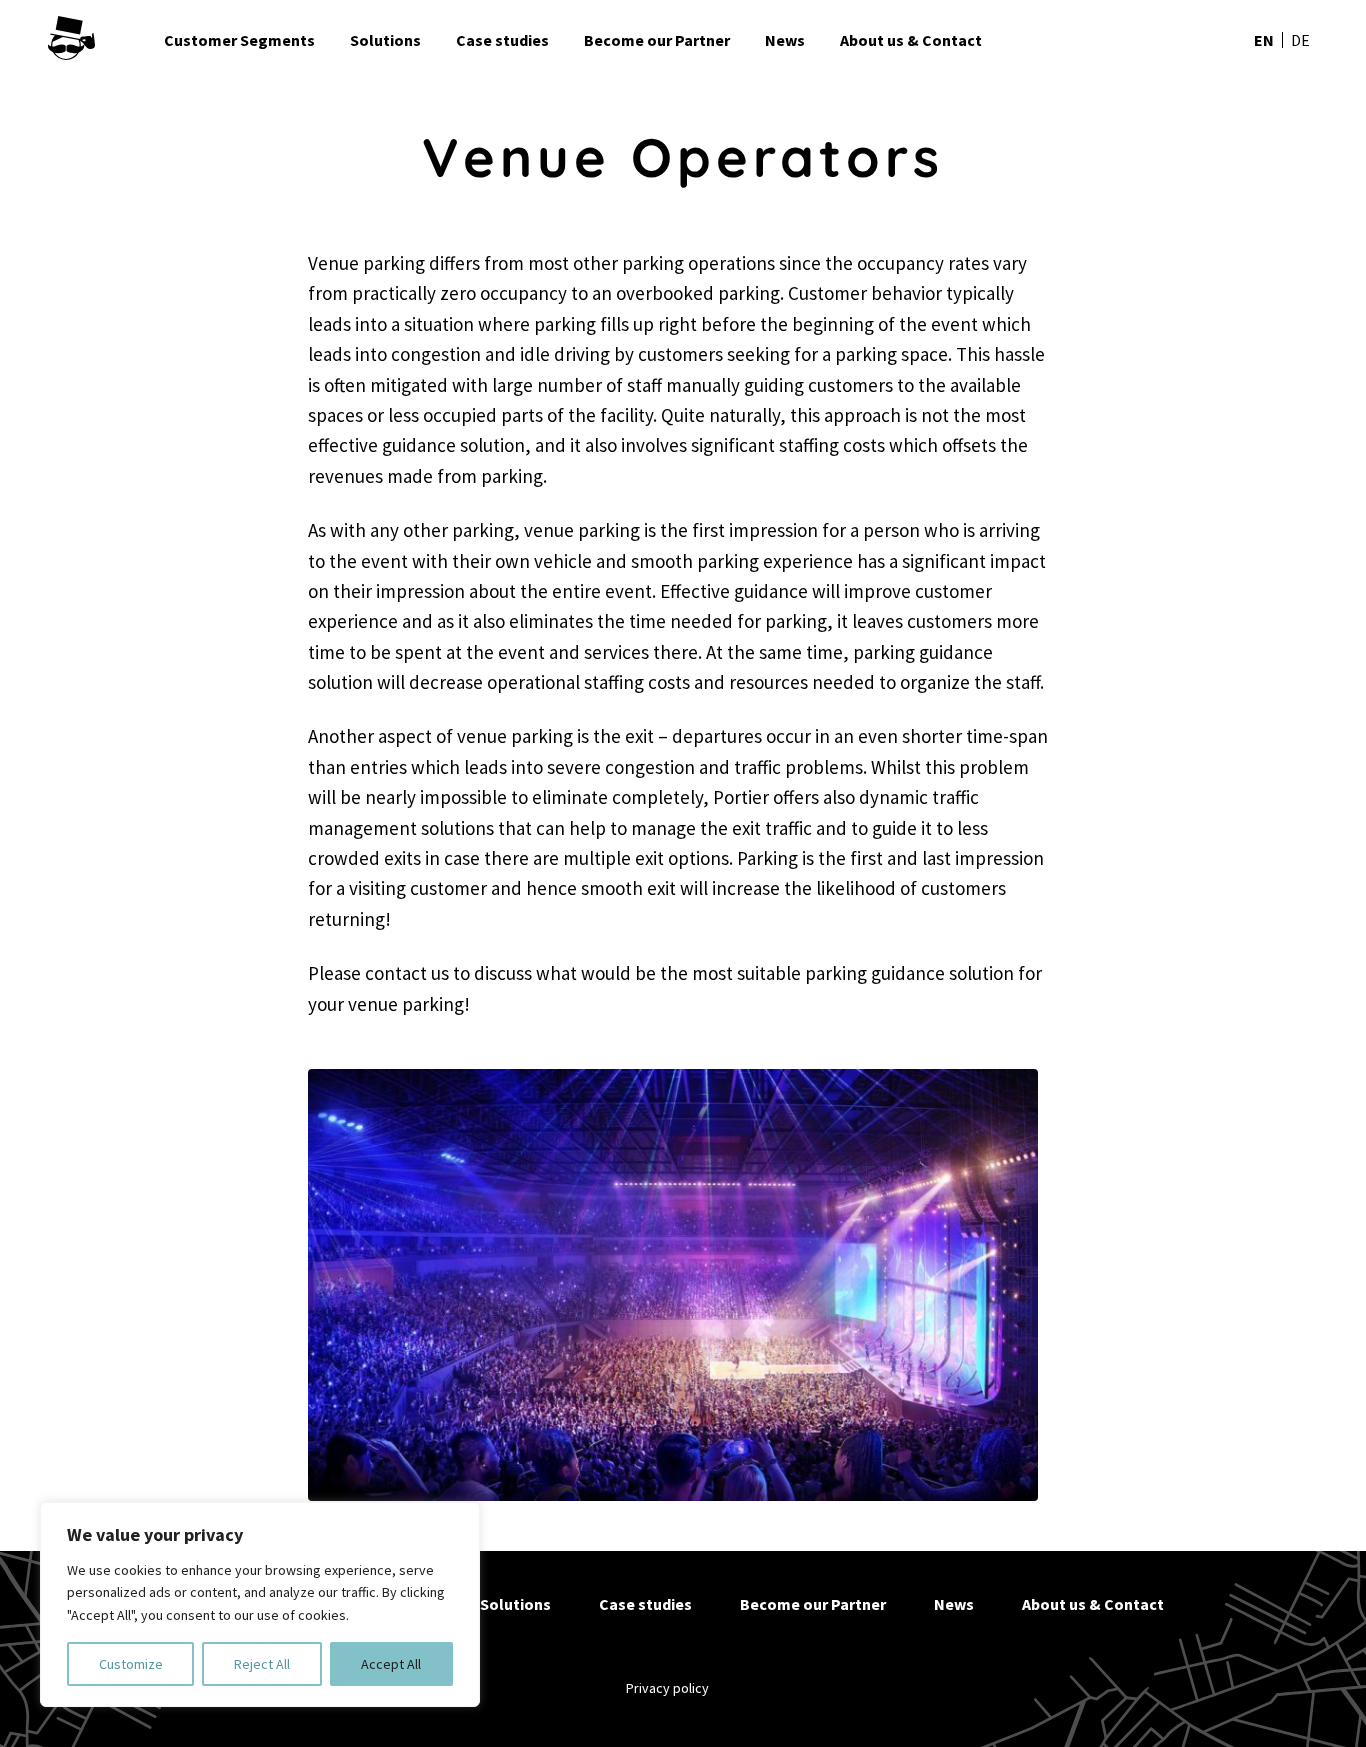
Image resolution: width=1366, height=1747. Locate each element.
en (1264, 40)
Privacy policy (667, 1688)
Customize (131, 1664)
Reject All (262, 1664)
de (1300, 40)
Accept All (391, 1664)
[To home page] (98, 40)
